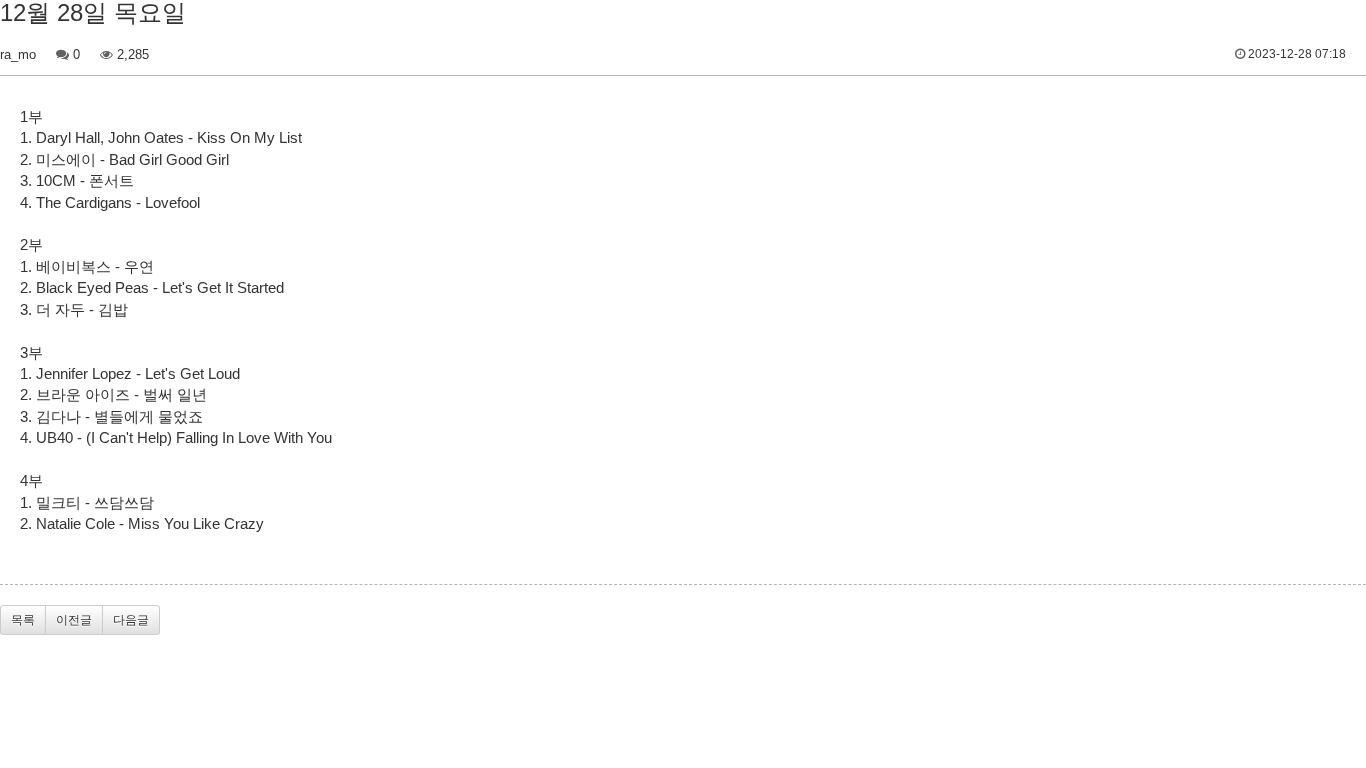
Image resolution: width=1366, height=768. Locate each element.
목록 (23, 620)
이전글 (74, 620)
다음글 (131, 620)
